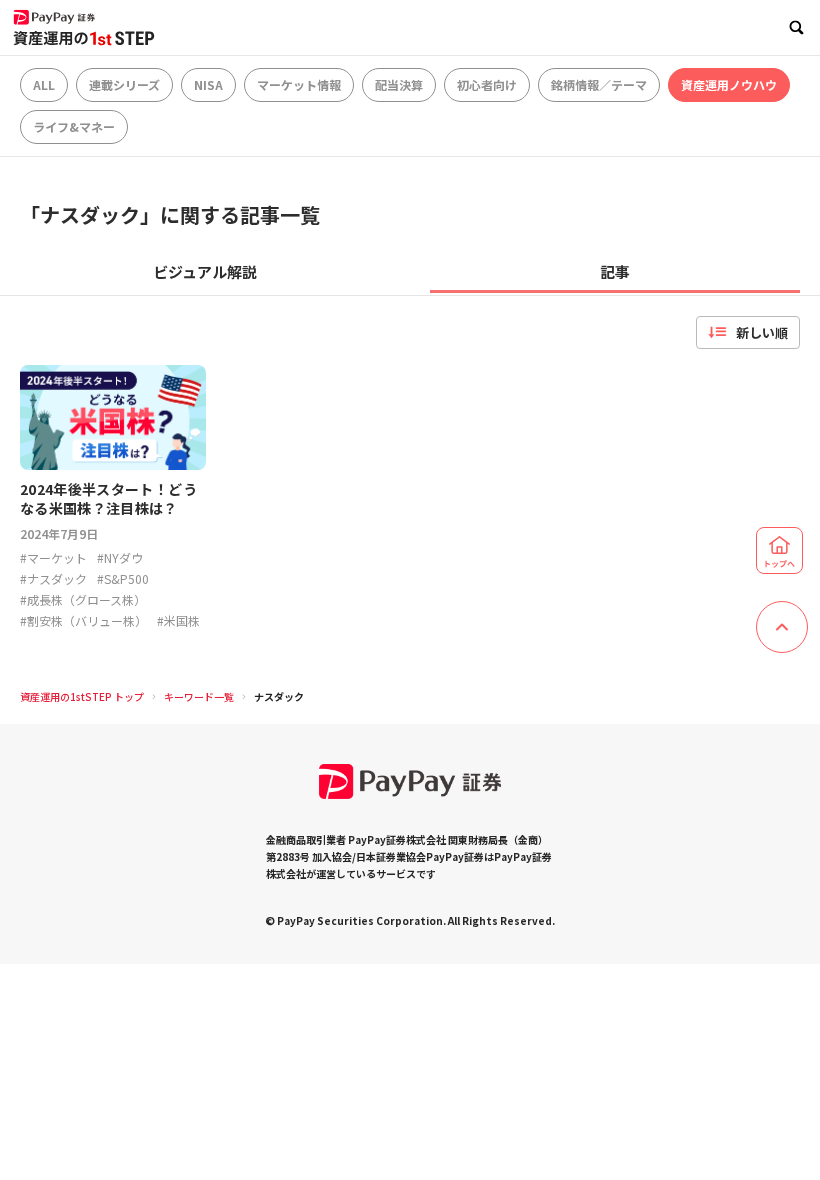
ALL (44, 84)
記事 (615, 271)
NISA (208, 84)
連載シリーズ (124, 84)
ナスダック (279, 696)
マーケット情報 (299, 84)
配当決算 (399, 84)
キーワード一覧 (199, 696)
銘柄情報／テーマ (599, 84)
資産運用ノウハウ (729, 84)
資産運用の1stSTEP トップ (82, 696)
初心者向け (487, 84)
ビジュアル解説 (205, 271)
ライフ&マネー (74, 126)
